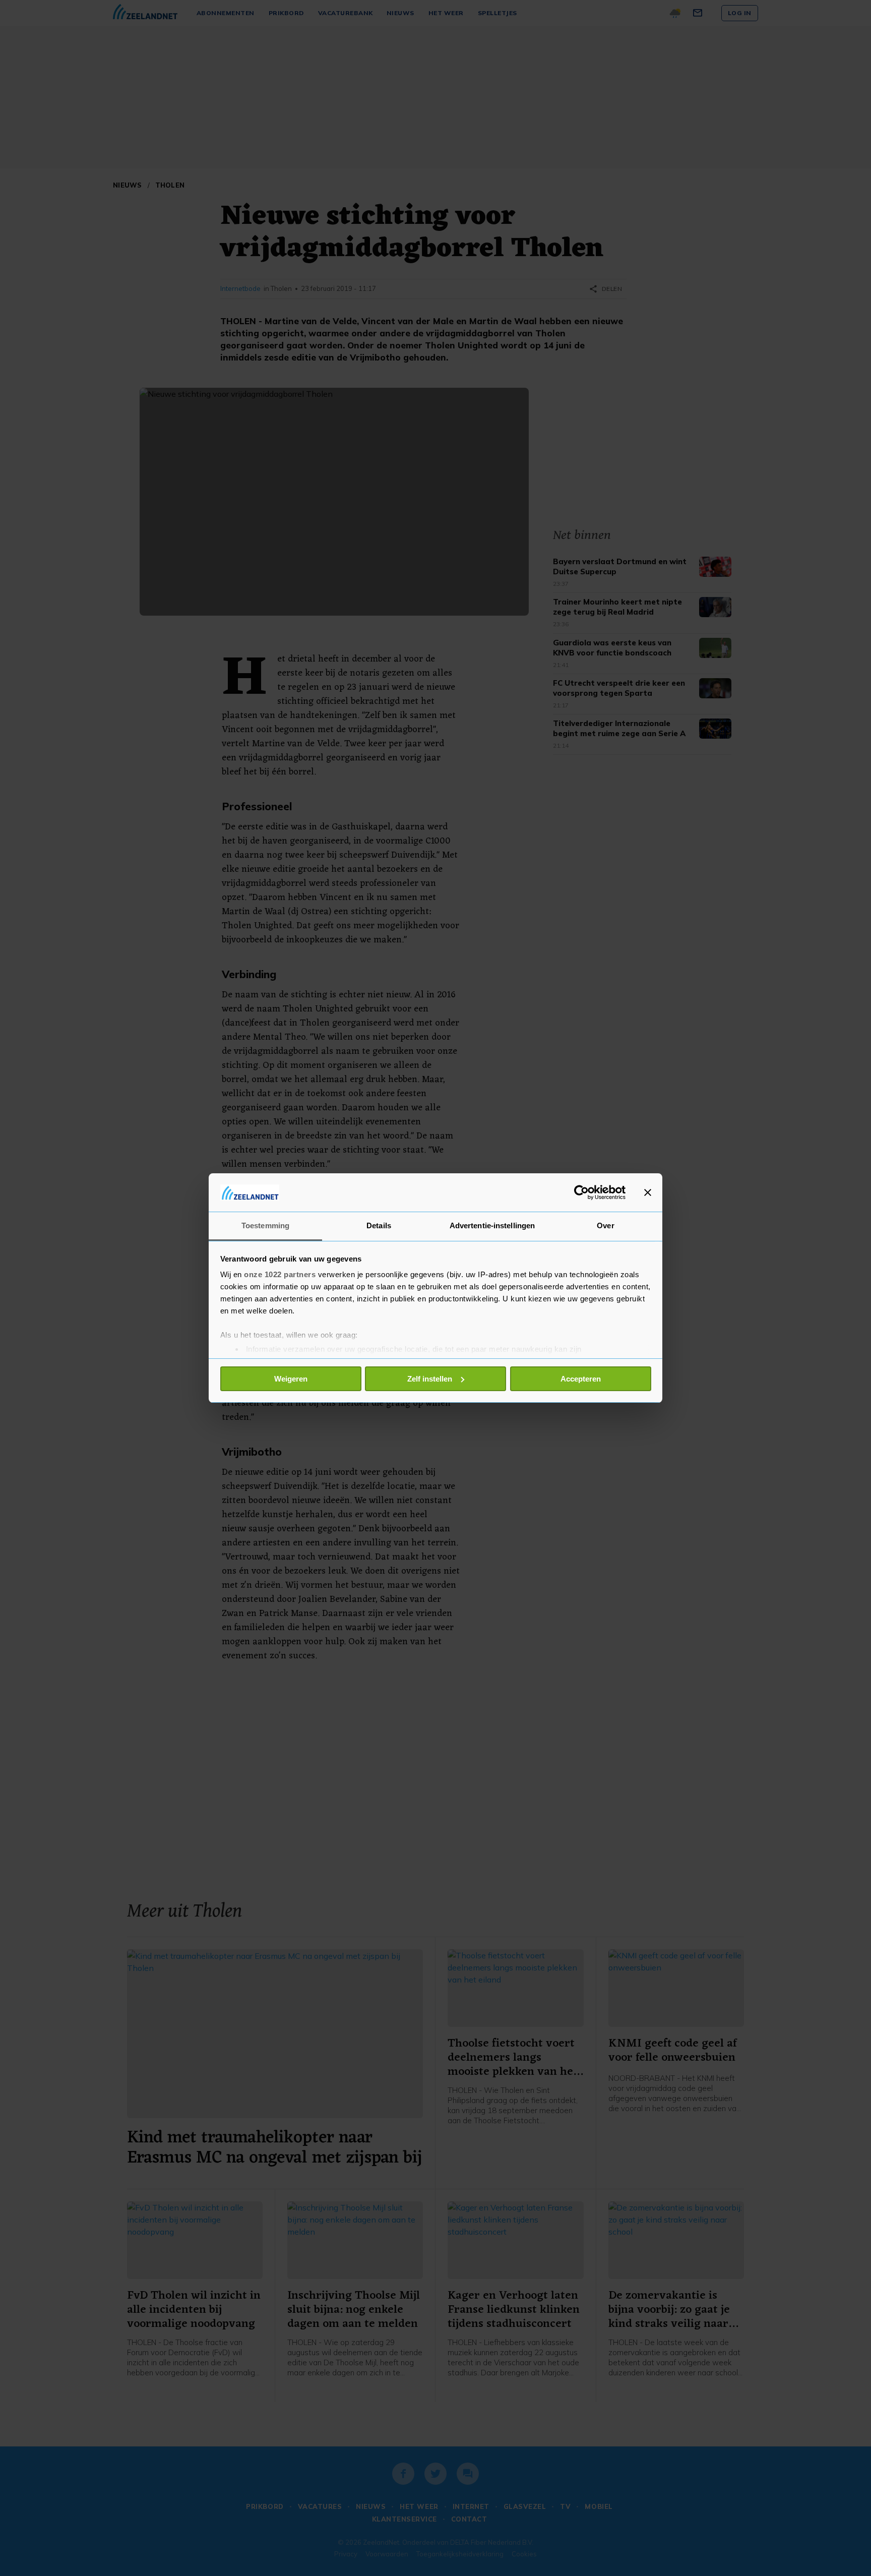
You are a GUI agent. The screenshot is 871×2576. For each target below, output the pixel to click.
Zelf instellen (430, 1379)
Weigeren (291, 1379)
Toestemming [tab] (265, 1225)
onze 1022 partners (280, 1274)
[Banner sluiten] (648, 1192)
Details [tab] (379, 1225)
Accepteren (581, 1379)
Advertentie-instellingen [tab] (492, 1225)
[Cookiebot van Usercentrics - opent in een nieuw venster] (581, 1192)
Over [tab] (605, 1225)
